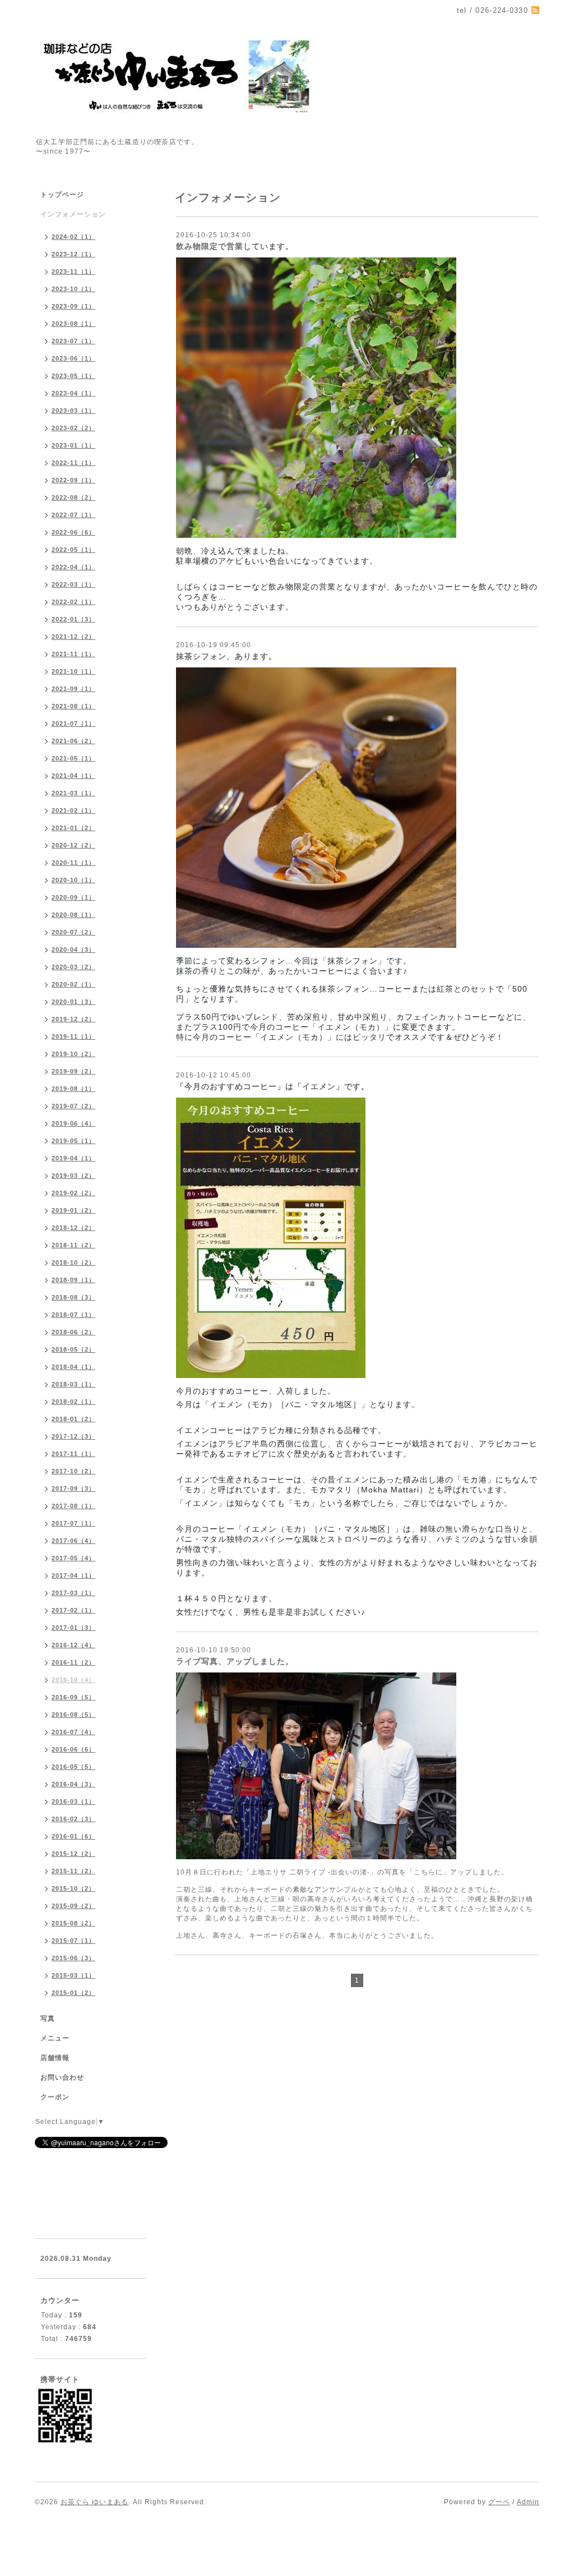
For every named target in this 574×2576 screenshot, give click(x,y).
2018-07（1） (73, 1315)
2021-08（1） (73, 706)
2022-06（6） (73, 532)
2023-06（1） (73, 358)
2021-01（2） (73, 828)
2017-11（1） (73, 1454)
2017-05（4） (73, 1558)
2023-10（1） (73, 289)
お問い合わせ (62, 2077)
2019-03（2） (73, 1176)
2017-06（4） (73, 1541)
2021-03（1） (73, 793)
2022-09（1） (73, 480)
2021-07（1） (73, 724)
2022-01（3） (73, 619)
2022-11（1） (73, 463)
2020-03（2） (73, 967)
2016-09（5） (73, 1697)
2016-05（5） (73, 1767)
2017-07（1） (73, 1523)
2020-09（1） (73, 897)
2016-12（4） (73, 1645)
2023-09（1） (73, 306)
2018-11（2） (73, 1245)
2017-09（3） (73, 1489)
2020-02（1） (73, 984)
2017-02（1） (73, 1610)
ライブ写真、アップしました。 (235, 1661)
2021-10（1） (73, 671)
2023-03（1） (73, 411)
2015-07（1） (73, 1941)
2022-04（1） (73, 567)
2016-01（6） (73, 1836)
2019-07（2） (73, 1106)
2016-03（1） (73, 1801)
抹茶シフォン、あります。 (226, 656)
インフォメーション (73, 214)
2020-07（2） (73, 932)
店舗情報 (55, 2058)
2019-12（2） (73, 1019)
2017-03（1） (73, 1593)
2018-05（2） (73, 1349)
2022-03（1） (73, 584)
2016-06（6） (73, 1749)
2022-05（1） (73, 550)
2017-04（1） (73, 1575)
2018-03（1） (73, 1384)
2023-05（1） (73, 376)
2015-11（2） (73, 1871)
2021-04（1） (73, 776)
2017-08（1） (73, 1506)
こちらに (428, 1872)
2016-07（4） (73, 1732)
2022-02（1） (73, 602)
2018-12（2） (73, 1228)
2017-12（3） (73, 1436)
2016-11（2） (73, 1662)
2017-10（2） (73, 1471)
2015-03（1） (73, 1975)
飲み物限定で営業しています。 (235, 246)
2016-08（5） (73, 1715)
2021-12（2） (73, 637)
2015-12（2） (73, 1854)
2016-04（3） (73, 1784)
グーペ (499, 2502)
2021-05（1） (73, 758)
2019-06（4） (73, 1123)
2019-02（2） (73, 1193)
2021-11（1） (73, 654)
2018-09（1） (73, 1280)
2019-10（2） (73, 1054)
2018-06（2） (73, 1332)
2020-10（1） (73, 880)
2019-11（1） (73, 1036)
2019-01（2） (73, 1210)
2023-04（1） (73, 393)
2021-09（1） (73, 689)
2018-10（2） (73, 1262)
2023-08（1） (73, 324)
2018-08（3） (73, 1297)
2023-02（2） (73, 428)
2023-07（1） (73, 341)
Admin (528, 2502)
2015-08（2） (73, 1923)
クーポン (55, 2097)
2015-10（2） (73, 1888)
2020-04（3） (73, 950)
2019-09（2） (73, 1071)
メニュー (55, 2038)
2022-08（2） (73, 497)
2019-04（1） (73, 1158)
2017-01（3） (73, 1628)
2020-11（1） (73, 863)
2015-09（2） (73, 1906)
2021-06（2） (73, 741)
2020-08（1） (73, 915)
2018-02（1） (73, 1402)
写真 (48, 2019)
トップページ (62, 195)
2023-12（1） (73, 254)
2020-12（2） (73, 845)
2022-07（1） (73, 515)
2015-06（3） (73, 1958)
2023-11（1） (73, 271)
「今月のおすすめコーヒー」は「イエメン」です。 (273, 1086)
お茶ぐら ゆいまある (94, 2502)
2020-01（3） (73, 1002)
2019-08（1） (73, 1089)
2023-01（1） (73, 445)
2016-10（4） (73, 1680)
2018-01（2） (73, 1419)
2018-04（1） (73, 1367)
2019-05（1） (73, 1141)
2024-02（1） (73, 237)
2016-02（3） (73, 1819)
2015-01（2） (73, 1993)
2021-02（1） (73, 810)
